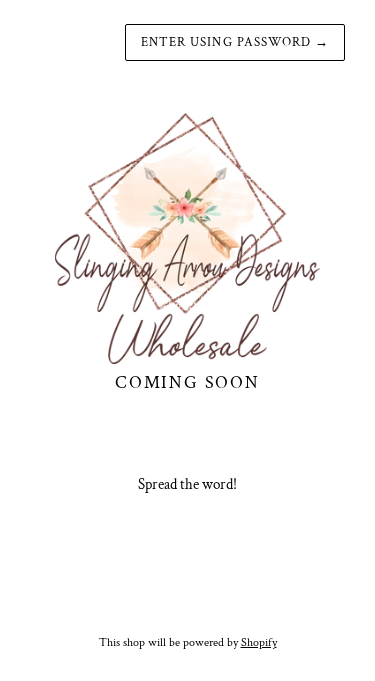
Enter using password (235, 42)
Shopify (259, 642)
